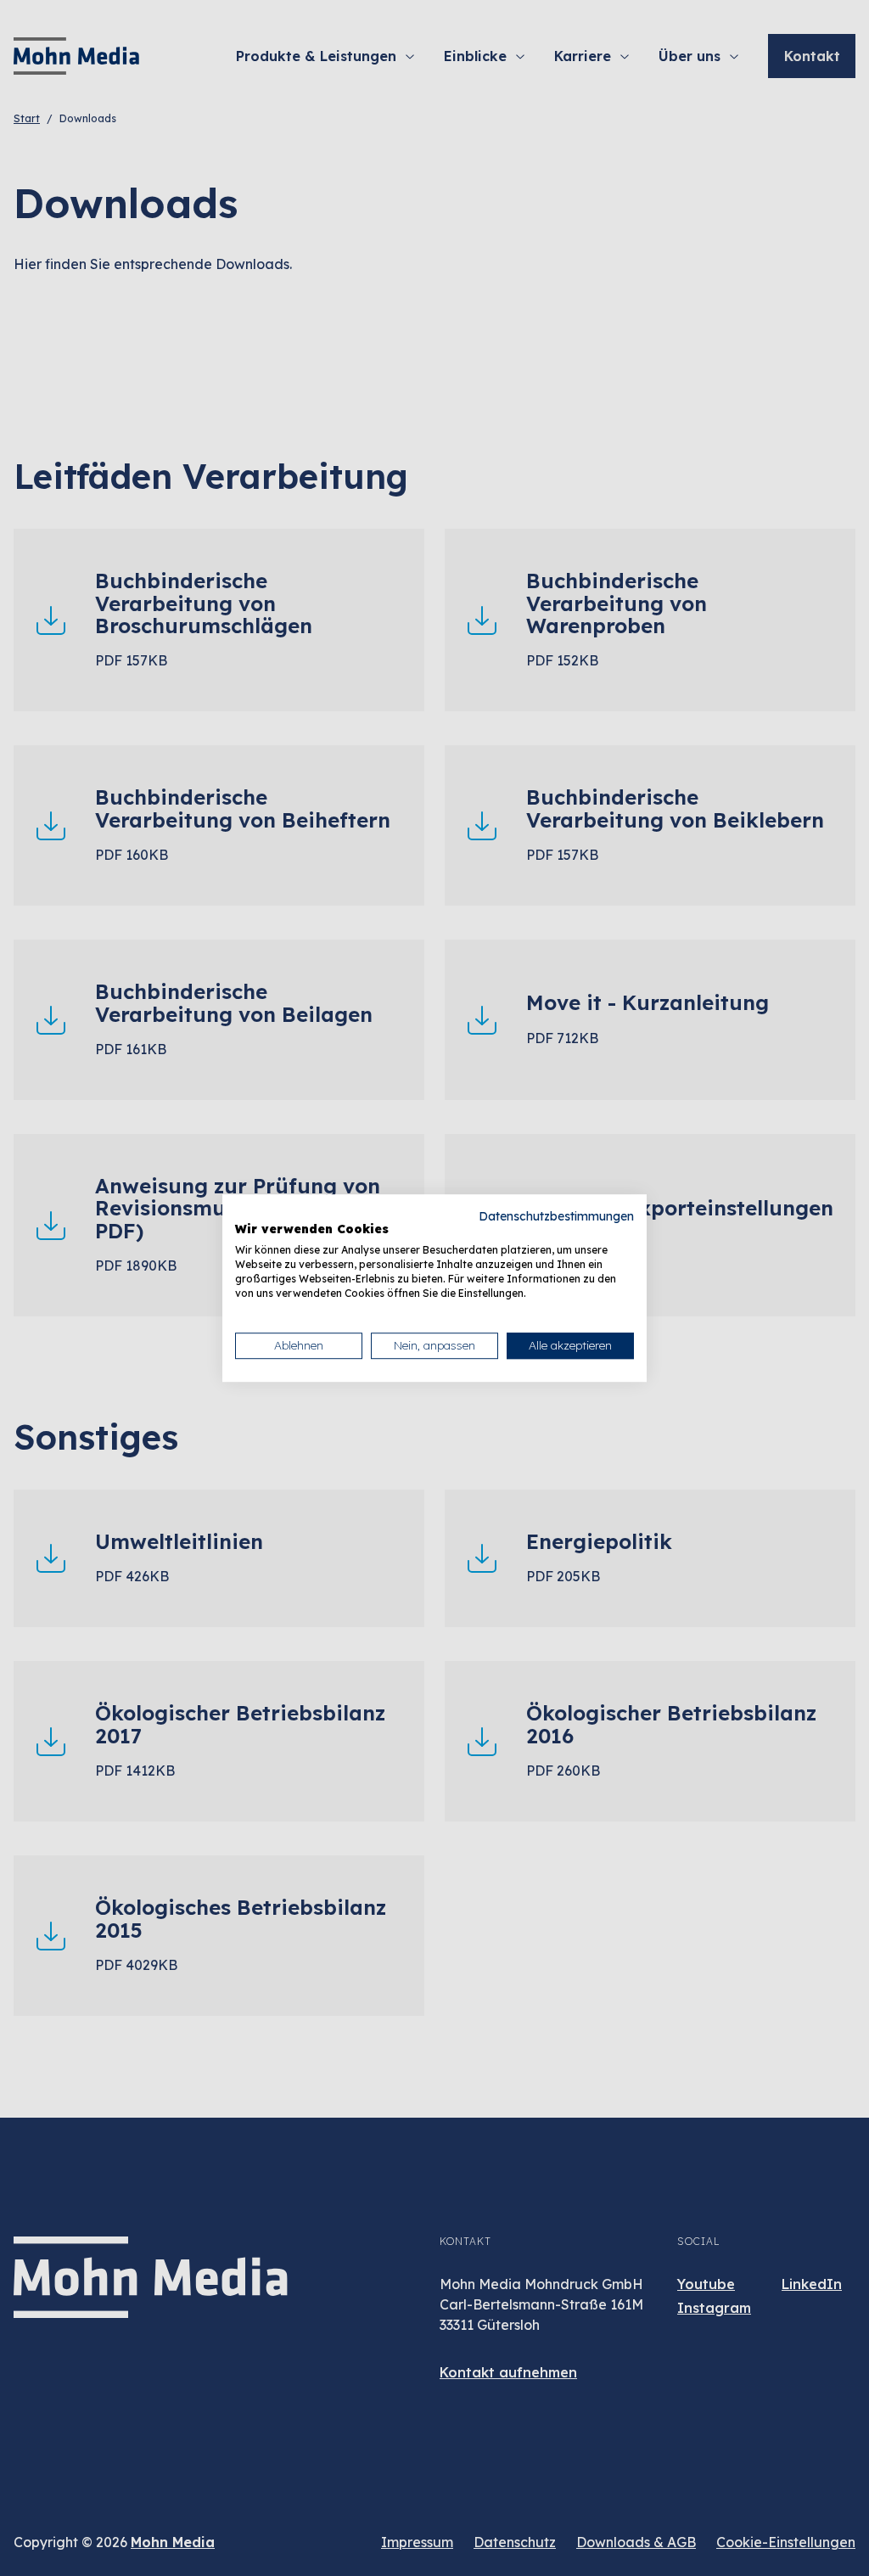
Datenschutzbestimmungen (556, 1216)
